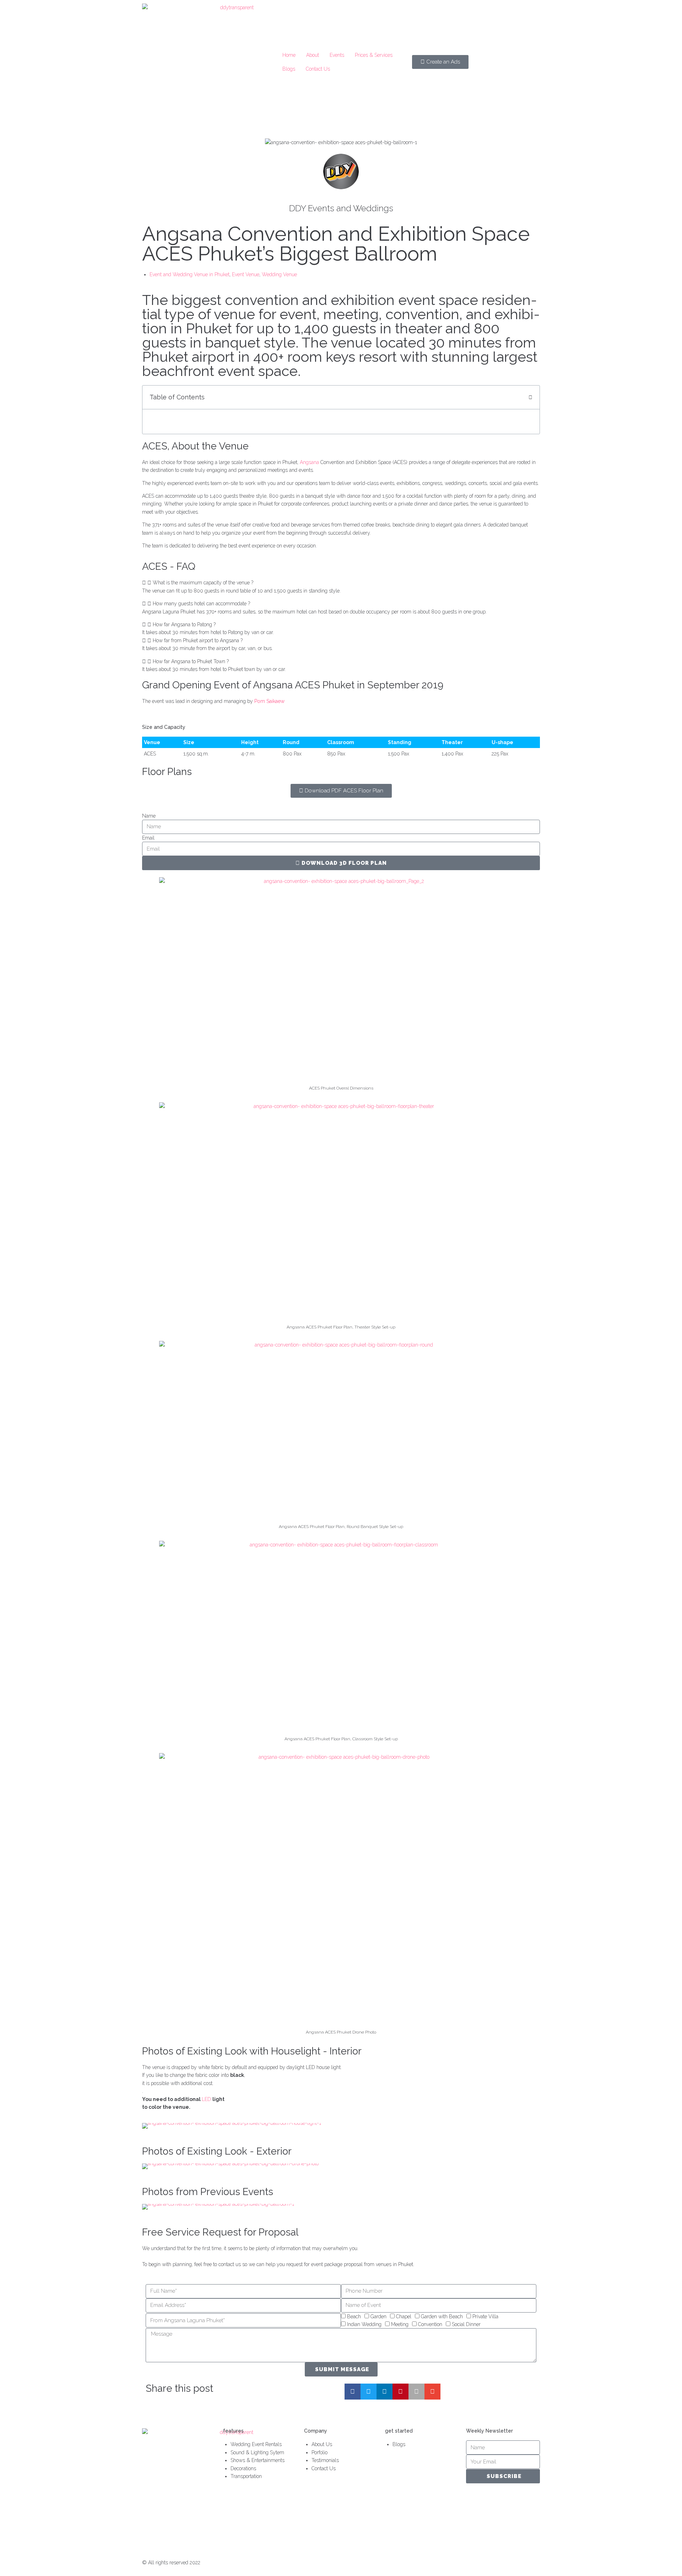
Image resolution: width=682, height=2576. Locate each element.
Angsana (310, 462)
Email (148, 838)
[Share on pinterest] (400, 2392)
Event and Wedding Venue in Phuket (190, 274)
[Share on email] (432, 2392)
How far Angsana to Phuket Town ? (191, 661)
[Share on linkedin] (385, 2392)
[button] (341, 583)
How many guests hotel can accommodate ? (201, 604)
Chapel (404, 2316)
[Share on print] (416, 2392)
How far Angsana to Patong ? (184, 624)
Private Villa (485, 2316)
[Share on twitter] (369, 2392)
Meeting (400, 2324)
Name (149, 816)
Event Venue (246, 274)
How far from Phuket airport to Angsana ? (198, 640)
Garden (378, 2316)
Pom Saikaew (269, 701)
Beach (354, 2316)
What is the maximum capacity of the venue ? (203, 583)
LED (207, 2099)
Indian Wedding (364, 2324)
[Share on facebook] (353, 2392)
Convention (430, 2324)
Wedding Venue (279, 274)
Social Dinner (466, 2324)
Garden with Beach (442, 2316)
